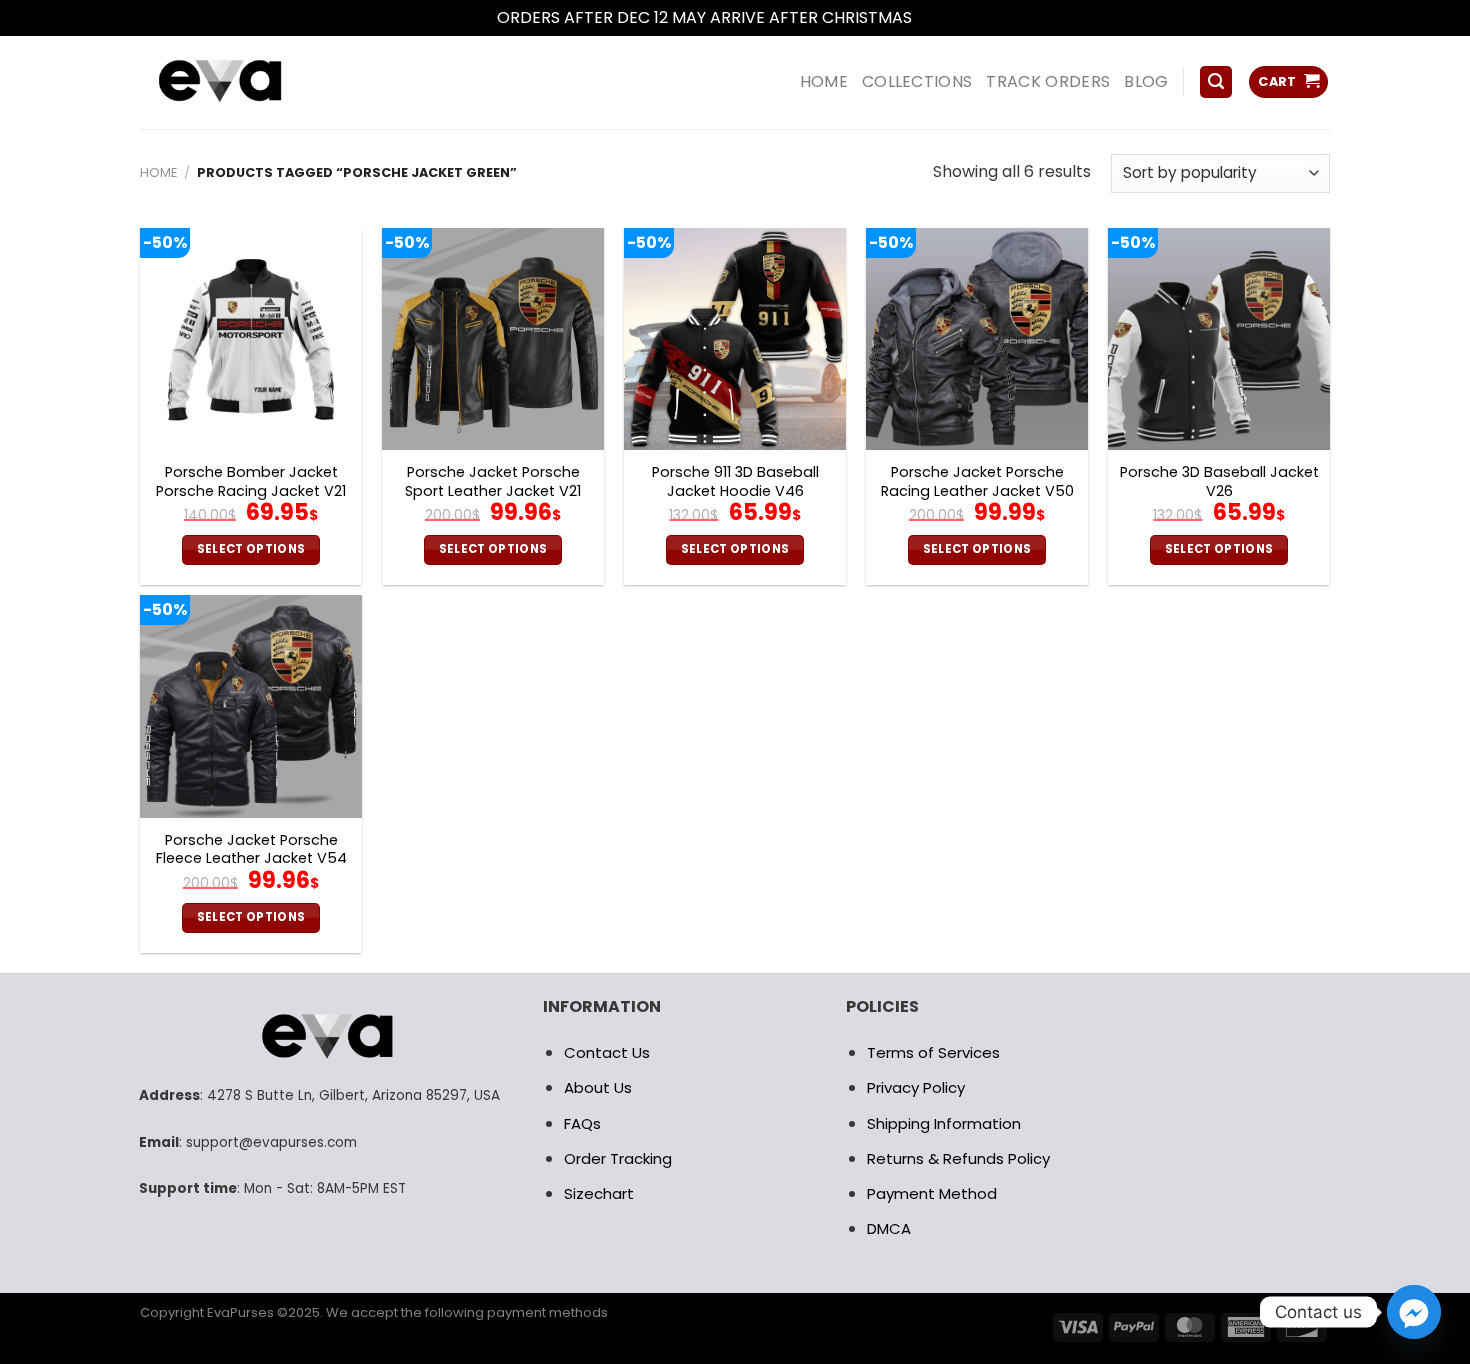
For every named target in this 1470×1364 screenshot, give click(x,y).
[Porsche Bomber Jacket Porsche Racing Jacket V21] (251, 339)
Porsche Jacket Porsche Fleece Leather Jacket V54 (251, 849)
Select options (251, 549)
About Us (598, 1087)
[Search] (1216, 82)
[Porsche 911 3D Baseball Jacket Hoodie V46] (735, 339)
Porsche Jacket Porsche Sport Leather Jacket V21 (493, 481)
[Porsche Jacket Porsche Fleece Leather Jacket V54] (251, 706)
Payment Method (932, 1193)
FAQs (582, 1123)
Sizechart (599, 1193)
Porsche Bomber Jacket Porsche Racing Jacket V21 (251, 481)
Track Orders (1048, 81)
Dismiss (945, 17)
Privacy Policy (916, 1087)
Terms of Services (933, 1052)
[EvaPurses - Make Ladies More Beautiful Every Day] (270, 82)
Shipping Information (944, 1123)
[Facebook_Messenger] (1414, 1312)
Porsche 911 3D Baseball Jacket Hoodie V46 (735, 481)
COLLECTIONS (917, 81)
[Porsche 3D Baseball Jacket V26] (1219, 339)
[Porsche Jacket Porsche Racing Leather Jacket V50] (977, 339)
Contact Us (607, 1052)
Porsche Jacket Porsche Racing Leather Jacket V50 (977, 481)
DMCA (889, 1228)
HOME (824, 81)
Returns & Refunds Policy (958, 1158)
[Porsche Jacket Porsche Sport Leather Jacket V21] (493, 339)
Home (158, 172)
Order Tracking (618, 1158)
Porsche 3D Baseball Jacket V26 (1219, 481)
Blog (1146, 81)
